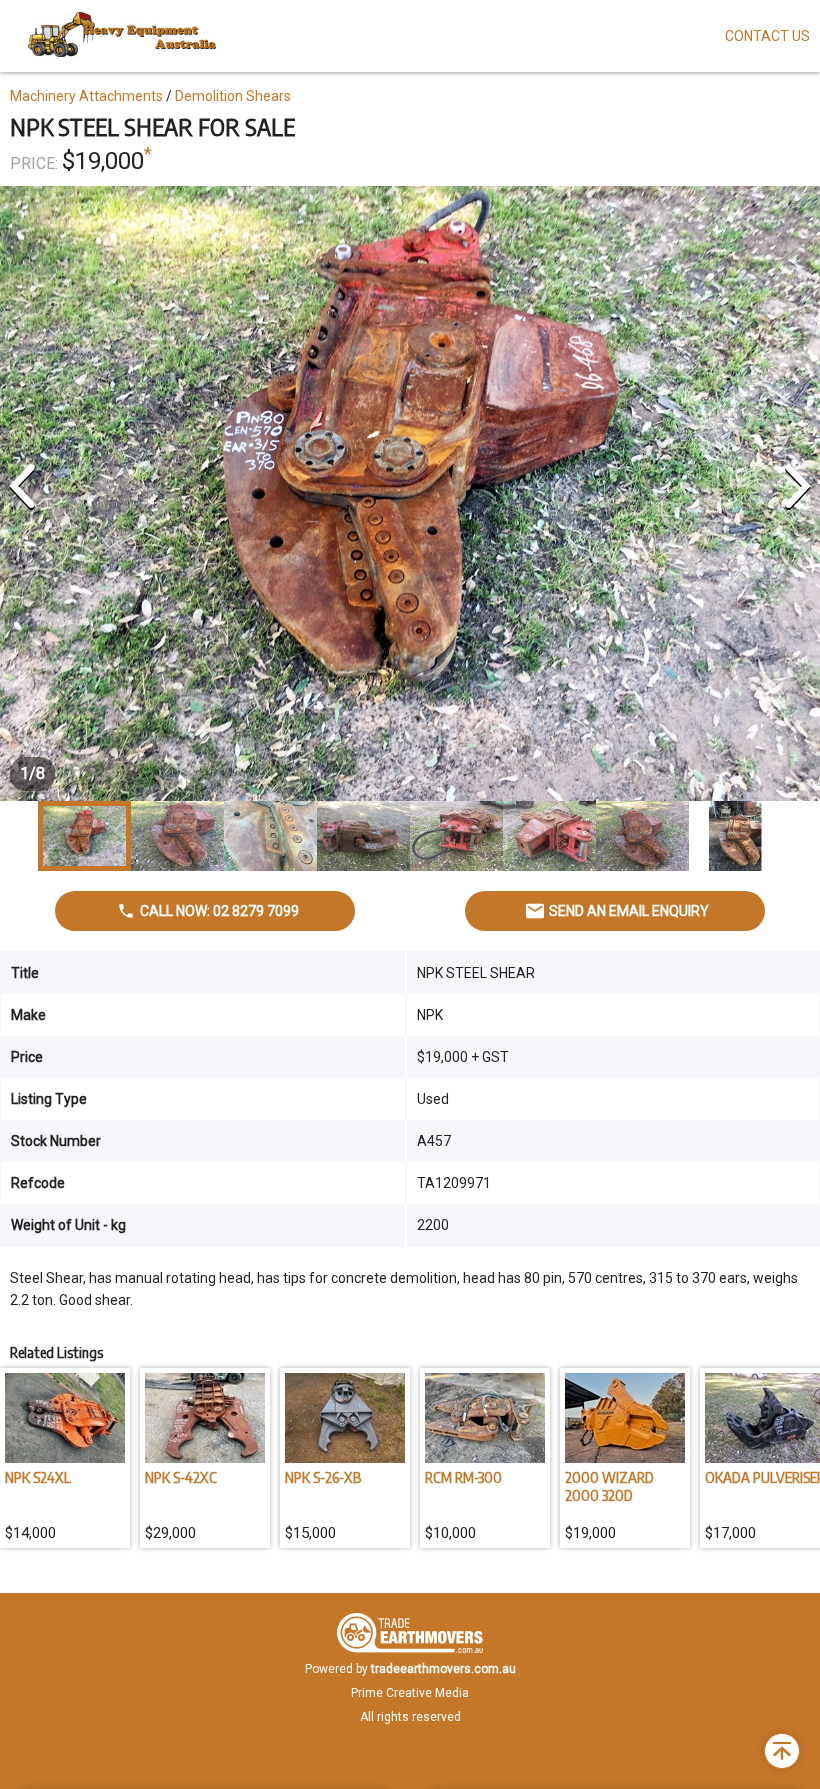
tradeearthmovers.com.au (443, 1669)
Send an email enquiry (629, 911)
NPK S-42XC (181, 1477)
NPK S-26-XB (323, 1477)
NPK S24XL (38, 1477)
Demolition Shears (233, 96)
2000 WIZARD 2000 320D (609, 1486)
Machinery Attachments (86, 96)
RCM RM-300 (463, 1477)
